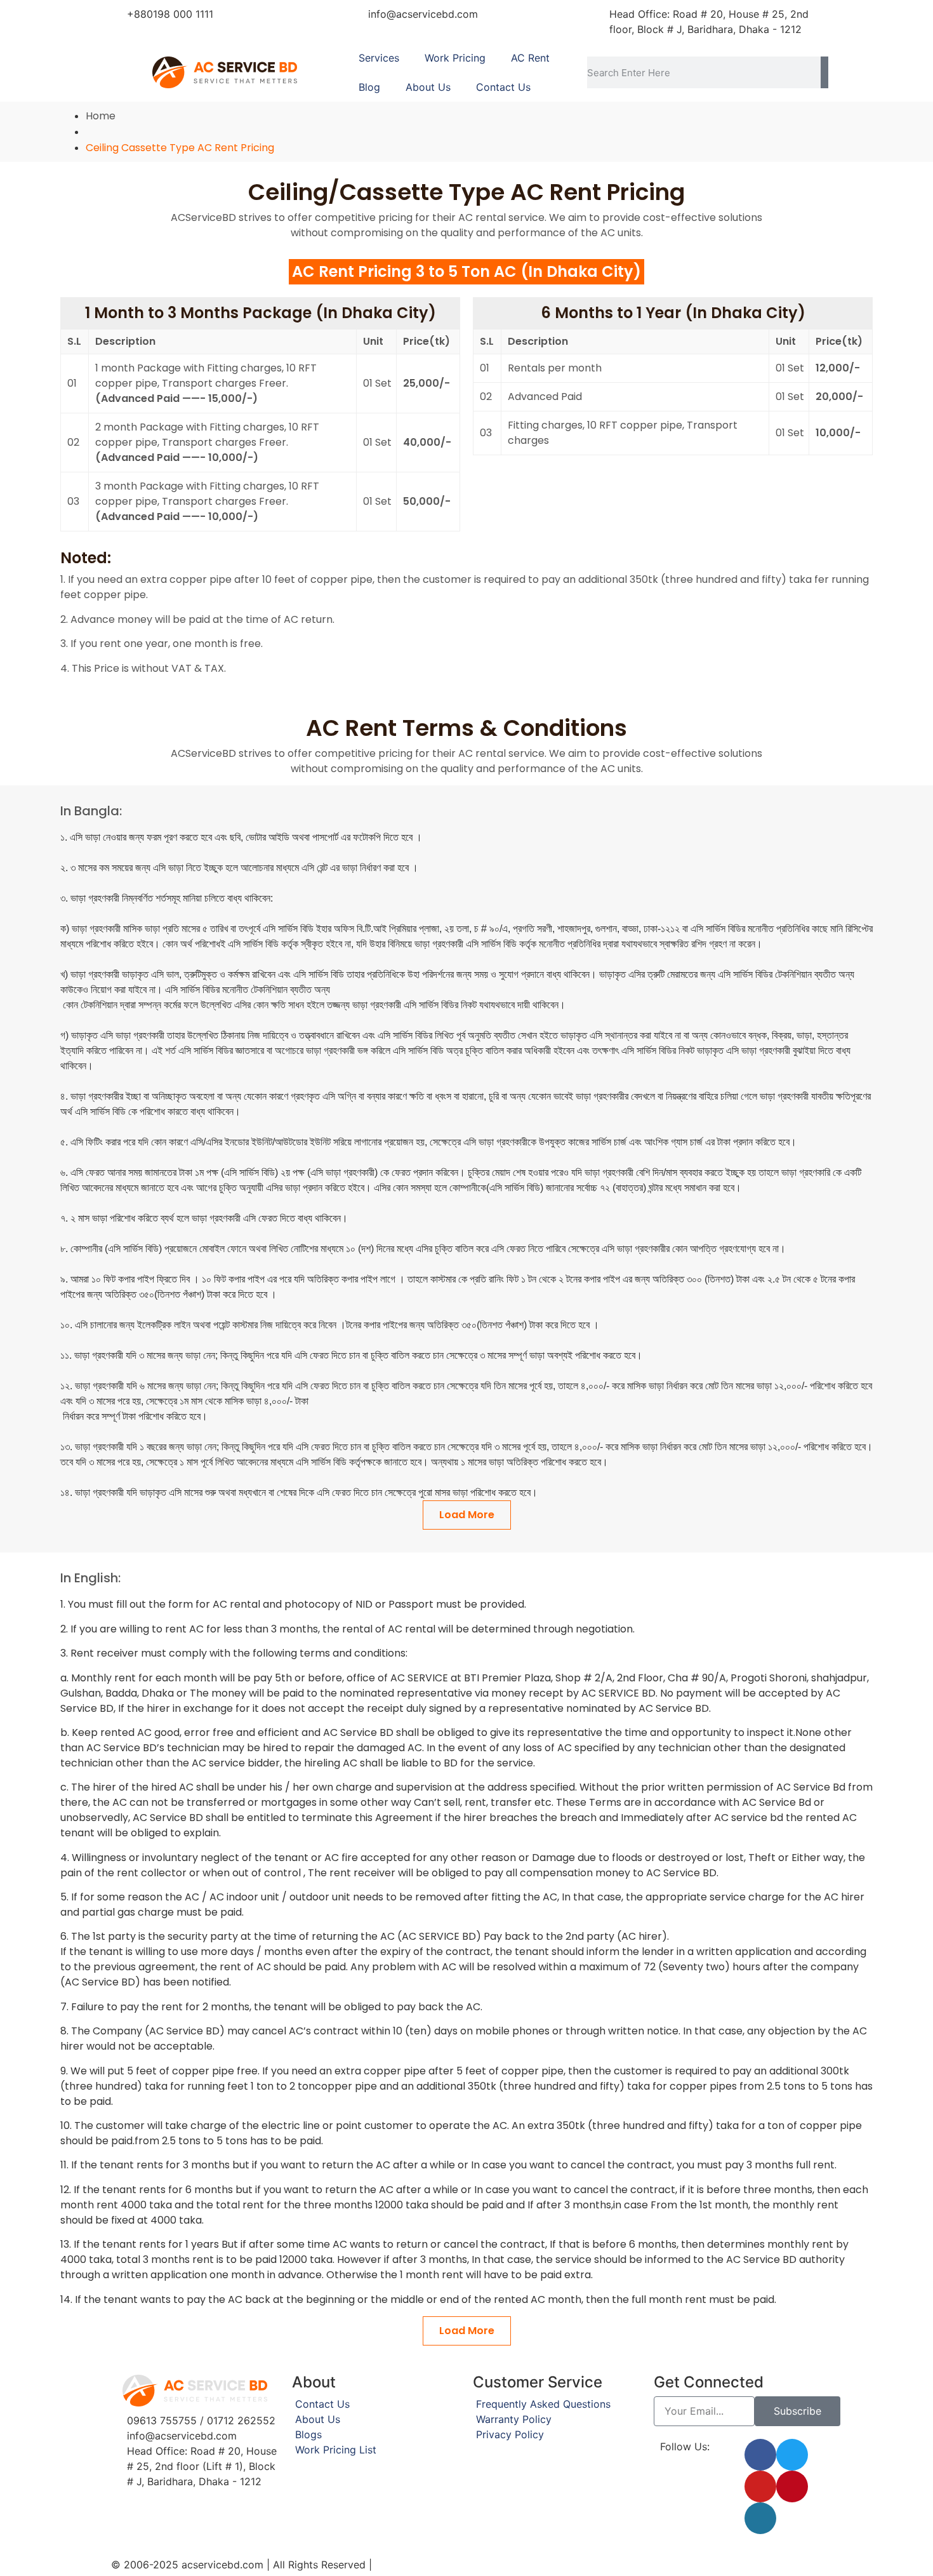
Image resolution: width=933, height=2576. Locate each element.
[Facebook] (760, 2455)
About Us (428, 87)
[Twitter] (792, 2455)
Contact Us (503, 87)
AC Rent (530, 58)
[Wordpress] (760, 2518)
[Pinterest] (792, 2486)
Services (379, 58)
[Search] (824, 72)
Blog (369, 87)
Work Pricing (455, 58)
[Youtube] (760, 2486)
